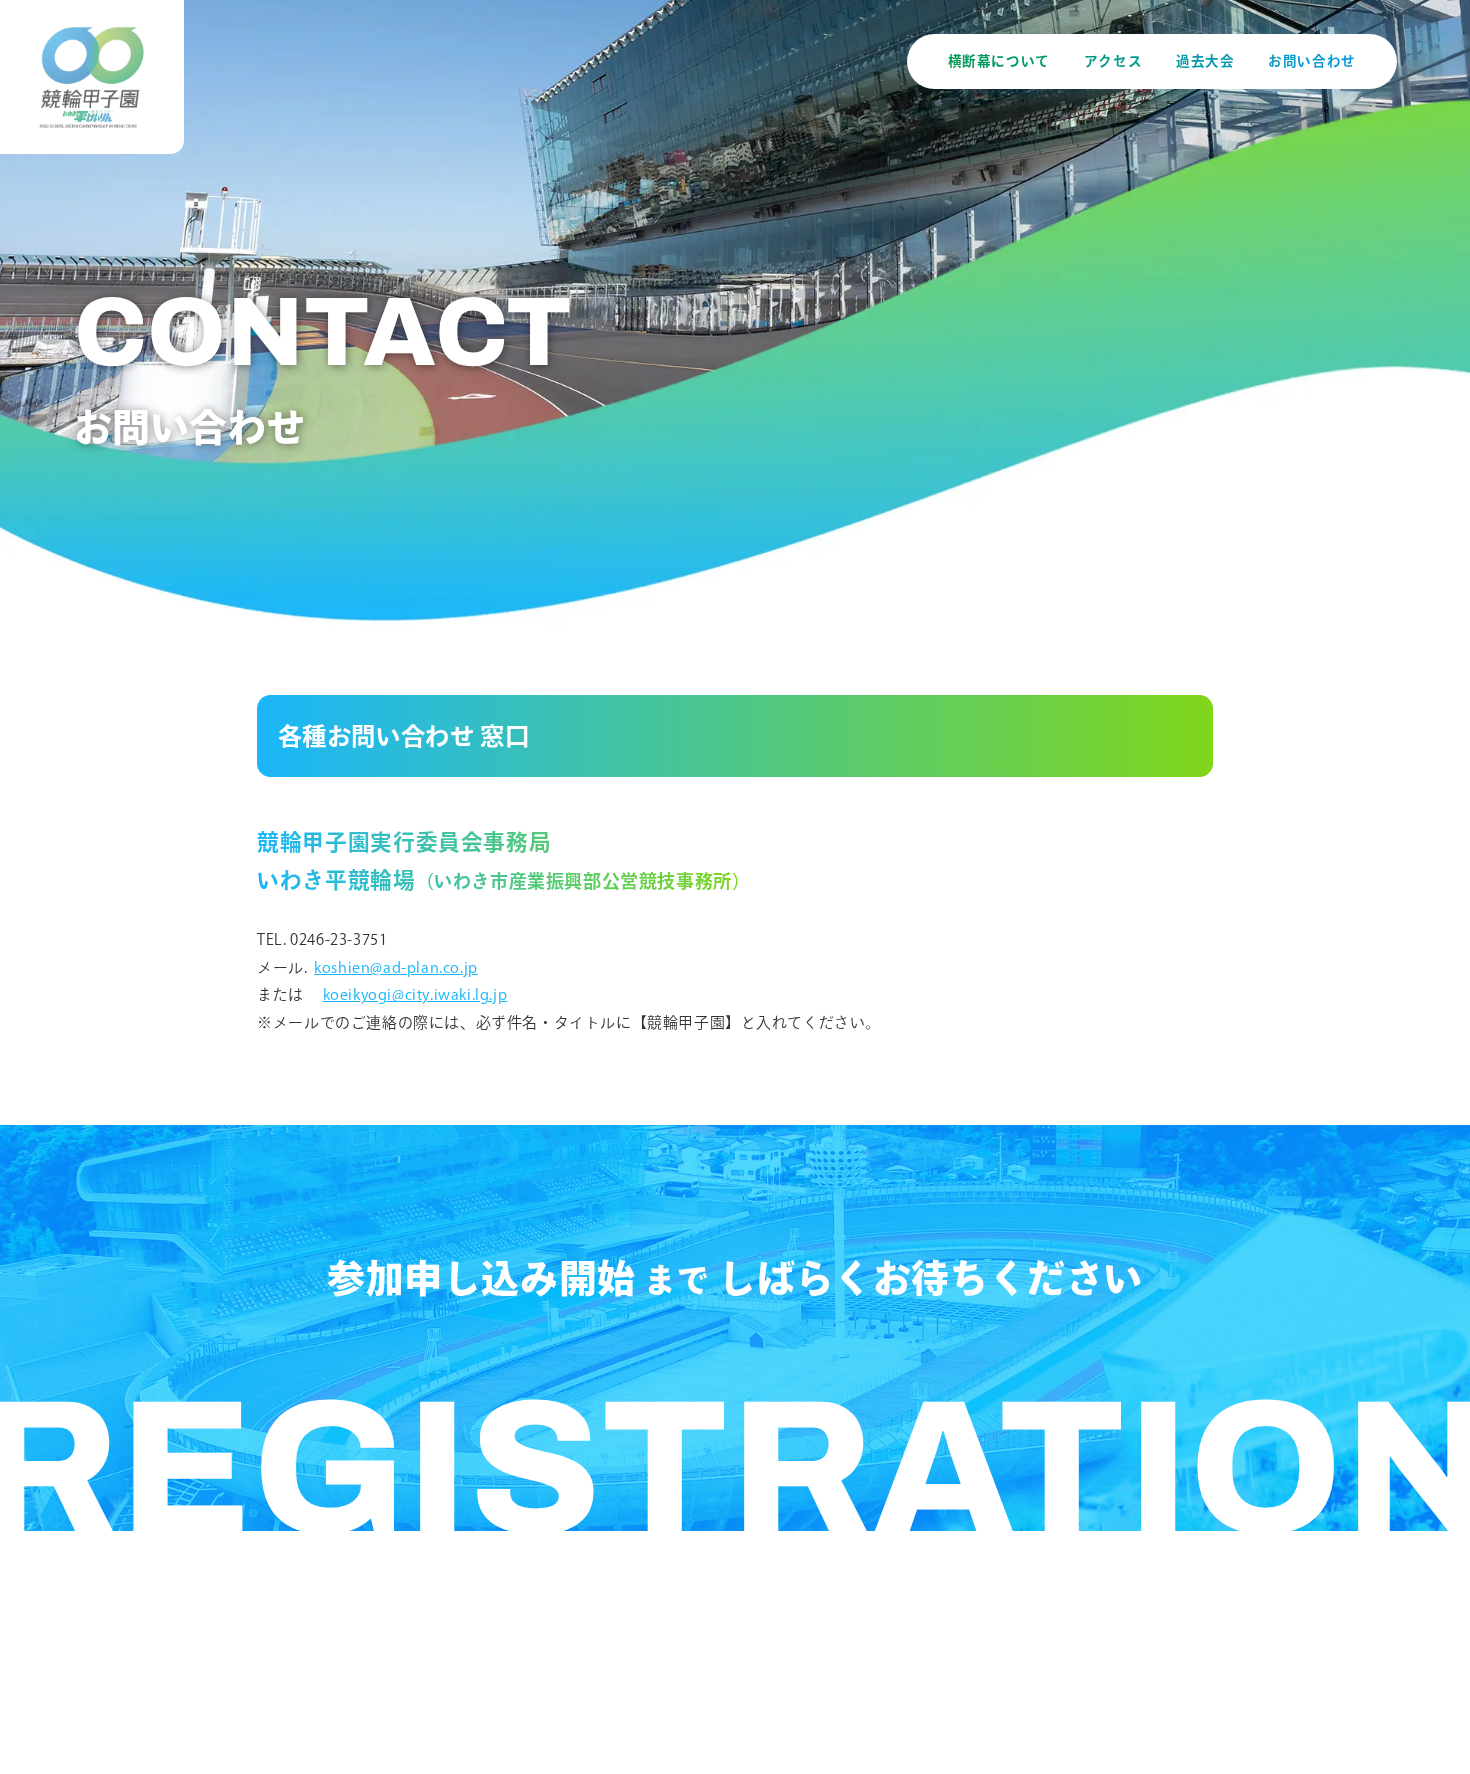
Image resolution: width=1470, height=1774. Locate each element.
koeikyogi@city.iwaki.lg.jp (415, 994)
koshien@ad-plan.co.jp (396, 967)
